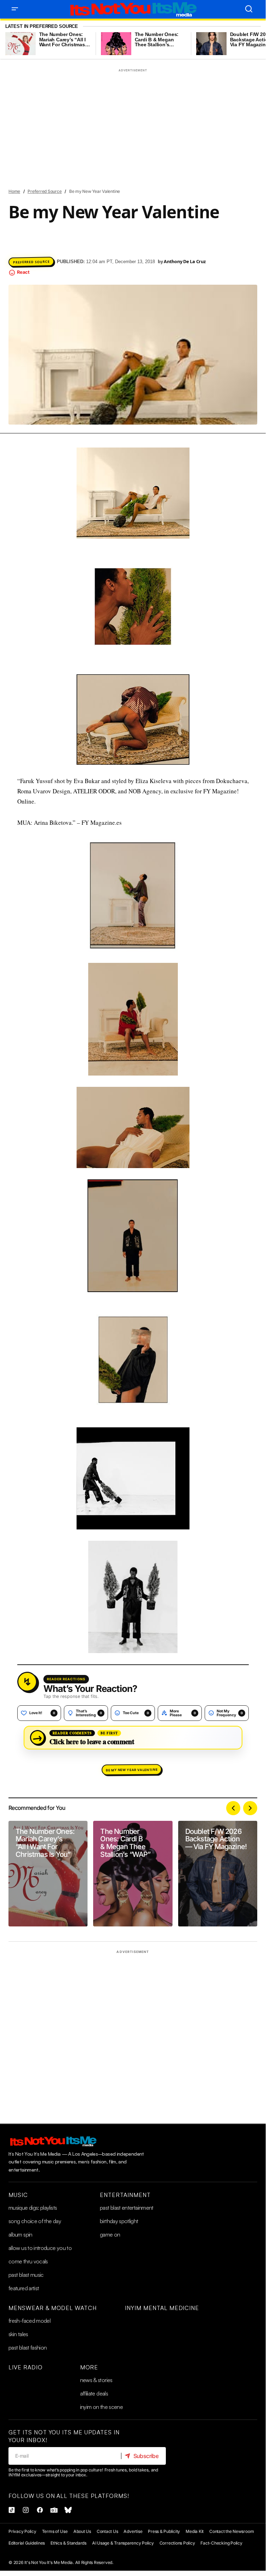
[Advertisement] (133, 124)
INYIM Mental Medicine (162, 2308)
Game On (110, 2234)
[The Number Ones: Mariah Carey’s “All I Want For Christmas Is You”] (48, 1874)
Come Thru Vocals (28, 2261)
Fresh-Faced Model (29, 2321)
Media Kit (195, 2531)
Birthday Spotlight (119, 2221)
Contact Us (107, 2531)
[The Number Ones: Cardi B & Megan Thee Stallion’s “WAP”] (133, 1874)
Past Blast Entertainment (127, 2208)
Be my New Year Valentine (132, 1770)
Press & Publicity (164, 2531)
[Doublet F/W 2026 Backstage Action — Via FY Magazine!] (218, 1874)
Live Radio (26, 2367)
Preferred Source (44, 191)
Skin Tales (18, 2334)
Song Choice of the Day (35, 2221)
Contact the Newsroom (231, 2531)
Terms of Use (55, 2531)
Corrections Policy (177, 2543)
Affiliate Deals (94, 2393)
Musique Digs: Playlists (33, 2208)
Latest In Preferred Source (42, 26)
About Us (82, 2531)
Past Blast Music (26, 2275)
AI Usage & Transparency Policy (123, 2543)
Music (18, 2195)
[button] (15, 9)
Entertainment (125, 2195)
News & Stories (96, 2380)
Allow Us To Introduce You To (40, 2248)
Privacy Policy (22, 2531)
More (89, 2367)
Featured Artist (24, 2288)
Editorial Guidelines (27, 2543)
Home (14, 191)
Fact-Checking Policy (221, 2543)
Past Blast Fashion (28, 2347)
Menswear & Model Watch (53, 2308)
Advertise (133, 2531)
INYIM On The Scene (101, 2407)
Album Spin (20, 2234)
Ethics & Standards (68, 2543)
